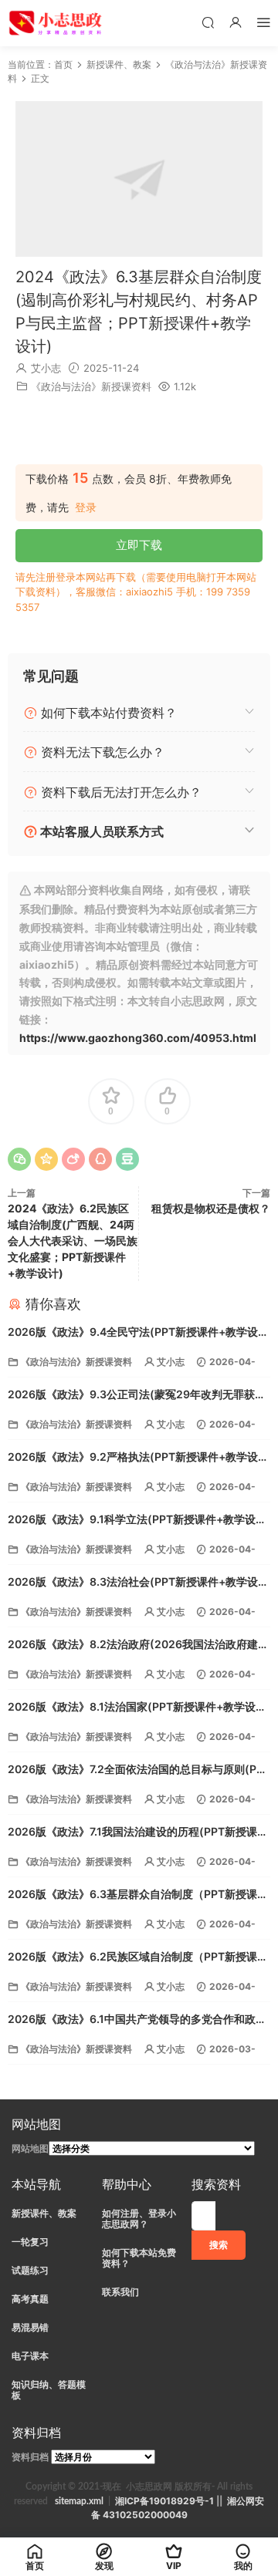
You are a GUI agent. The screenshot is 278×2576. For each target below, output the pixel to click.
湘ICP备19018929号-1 (164, 2501)
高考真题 (30, 2299)
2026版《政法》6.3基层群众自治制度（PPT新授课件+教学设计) (138, 1895)
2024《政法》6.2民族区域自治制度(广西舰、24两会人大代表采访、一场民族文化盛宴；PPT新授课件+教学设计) (73, 1241)
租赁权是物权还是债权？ (211, 1208)
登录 (86, 507)
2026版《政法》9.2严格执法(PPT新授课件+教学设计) (133, 1458)
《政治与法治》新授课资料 (91, 386)
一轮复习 (30, 2242)
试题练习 (30, 2270)
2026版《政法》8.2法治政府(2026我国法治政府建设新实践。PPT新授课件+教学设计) (138, 1645)
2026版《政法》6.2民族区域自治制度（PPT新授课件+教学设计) (138, 1958)
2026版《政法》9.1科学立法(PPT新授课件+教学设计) (132, 1521)
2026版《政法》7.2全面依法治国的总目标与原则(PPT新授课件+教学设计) (139, 1770)
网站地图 (30, 2148)
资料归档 (30, 2457)
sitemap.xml (79, 2501)
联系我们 (120, 2292)
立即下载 (139, 545)
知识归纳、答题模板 (49, 2390)
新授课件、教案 (44, 2213)
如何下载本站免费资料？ (139, 2258)
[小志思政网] (57, 23)
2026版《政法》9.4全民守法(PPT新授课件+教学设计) (133, 1333)
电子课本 (30, 2356)
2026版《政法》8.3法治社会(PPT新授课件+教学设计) (133, 1583)
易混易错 (30, 2327)
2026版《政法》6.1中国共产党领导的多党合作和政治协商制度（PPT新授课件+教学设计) (137, 2020)
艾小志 (46, 368)
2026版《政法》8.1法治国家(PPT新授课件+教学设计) (132, 1708)
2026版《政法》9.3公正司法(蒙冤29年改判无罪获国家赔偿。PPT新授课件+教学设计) (137, 1396)
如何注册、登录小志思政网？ (139, 2219)
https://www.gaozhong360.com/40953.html (138, 1038)
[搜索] (208, 22)
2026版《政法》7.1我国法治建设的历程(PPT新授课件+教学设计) (138, 1833)
